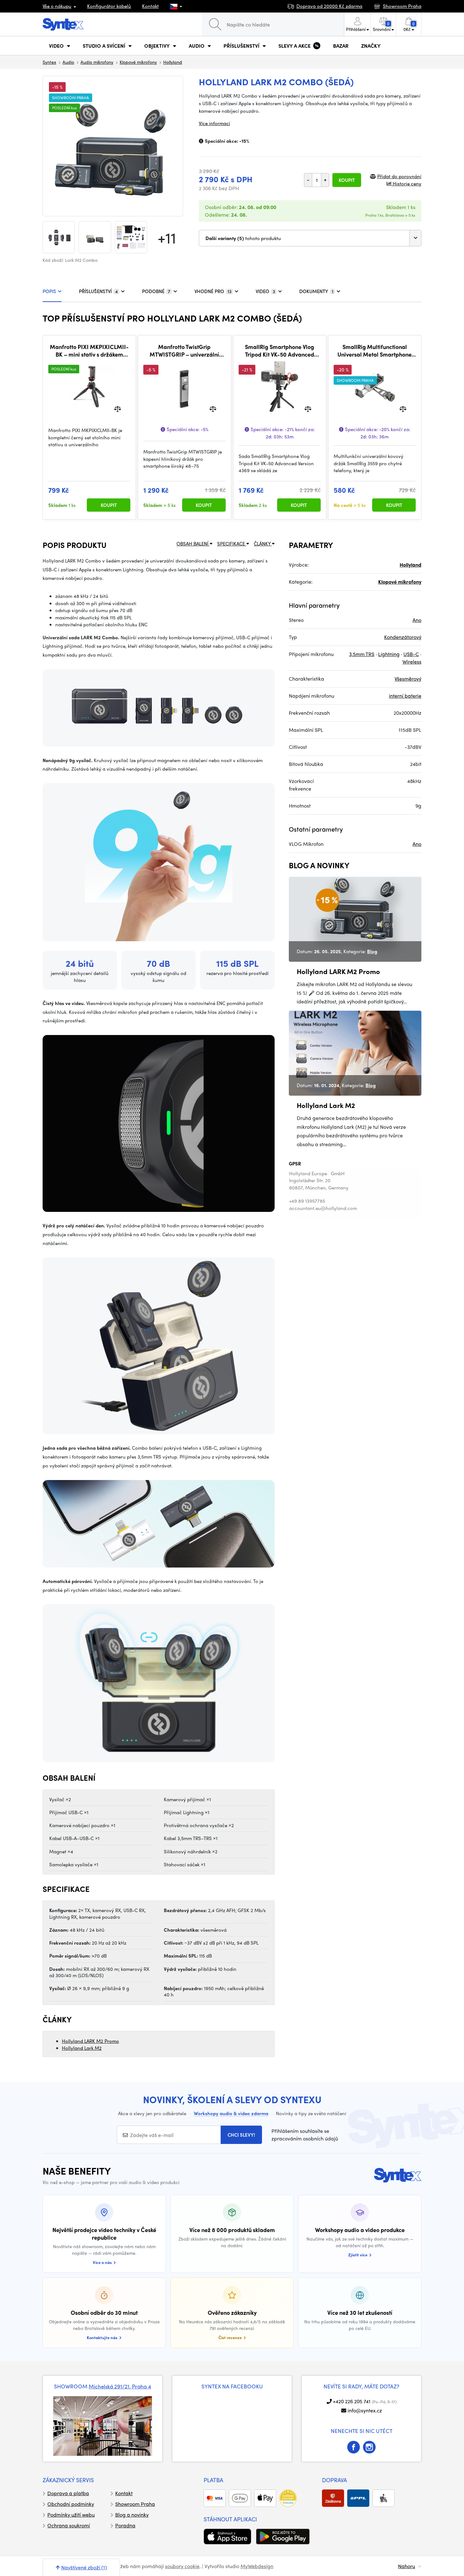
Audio (68, 62)
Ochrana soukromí (69, 2525)
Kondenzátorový (403, 637)
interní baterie (405, 696)
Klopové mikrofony (138, 62)
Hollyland (173, 62)
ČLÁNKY (263, 544)
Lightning (389, 654)
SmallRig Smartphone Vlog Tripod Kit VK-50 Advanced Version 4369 (280, 350)
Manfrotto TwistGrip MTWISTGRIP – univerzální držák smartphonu (184, 350)
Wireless (412, 662)
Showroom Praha (135, 2504)
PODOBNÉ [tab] (156, 291)
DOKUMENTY (316, 291)
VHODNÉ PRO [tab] (213, 291)
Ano (417, 620)
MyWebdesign (257, 2566)
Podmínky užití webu (71, 2515)
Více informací (214, 123)
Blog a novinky (132, 2515)
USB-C (411, 654)
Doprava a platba (68, 2493)
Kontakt (150, 6)
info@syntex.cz (365, 2410)
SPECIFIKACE (232, 544)
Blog (372, 951)
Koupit (347, 180)
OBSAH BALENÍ (193, 544)
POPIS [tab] (49, 291)
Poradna (125, 2525)
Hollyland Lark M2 (82, 2048)
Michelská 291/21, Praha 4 (120, 2386)
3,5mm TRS (362, 654)
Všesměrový (408, 679)
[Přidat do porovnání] (118, 409)
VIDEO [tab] (265, 291)
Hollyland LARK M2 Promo (90, 2041)
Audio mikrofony (97, 62)
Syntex (49, 62)
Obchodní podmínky (71, 2504)
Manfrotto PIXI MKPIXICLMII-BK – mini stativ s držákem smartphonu (89, 350)
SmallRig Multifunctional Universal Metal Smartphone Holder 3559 (375, 350)
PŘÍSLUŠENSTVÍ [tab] (98, 291)
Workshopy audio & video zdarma (231, 2113)
